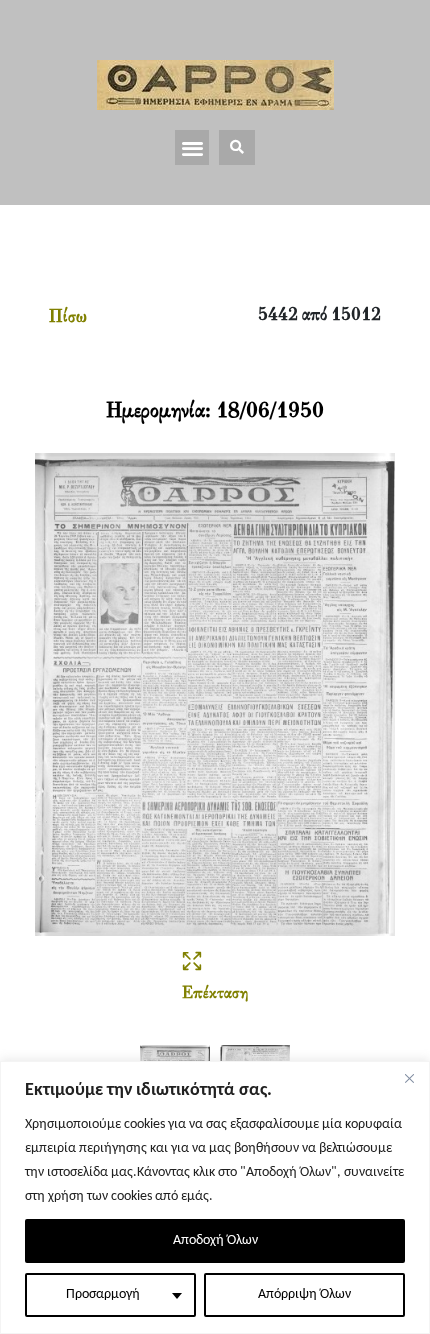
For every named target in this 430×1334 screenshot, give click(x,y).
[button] (192, 147)
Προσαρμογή (103, 1294)
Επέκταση (215, 994)
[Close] (409, 1078)
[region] (215, 1197)
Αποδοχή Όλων (215, 1240)
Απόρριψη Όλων (304, 1294)
